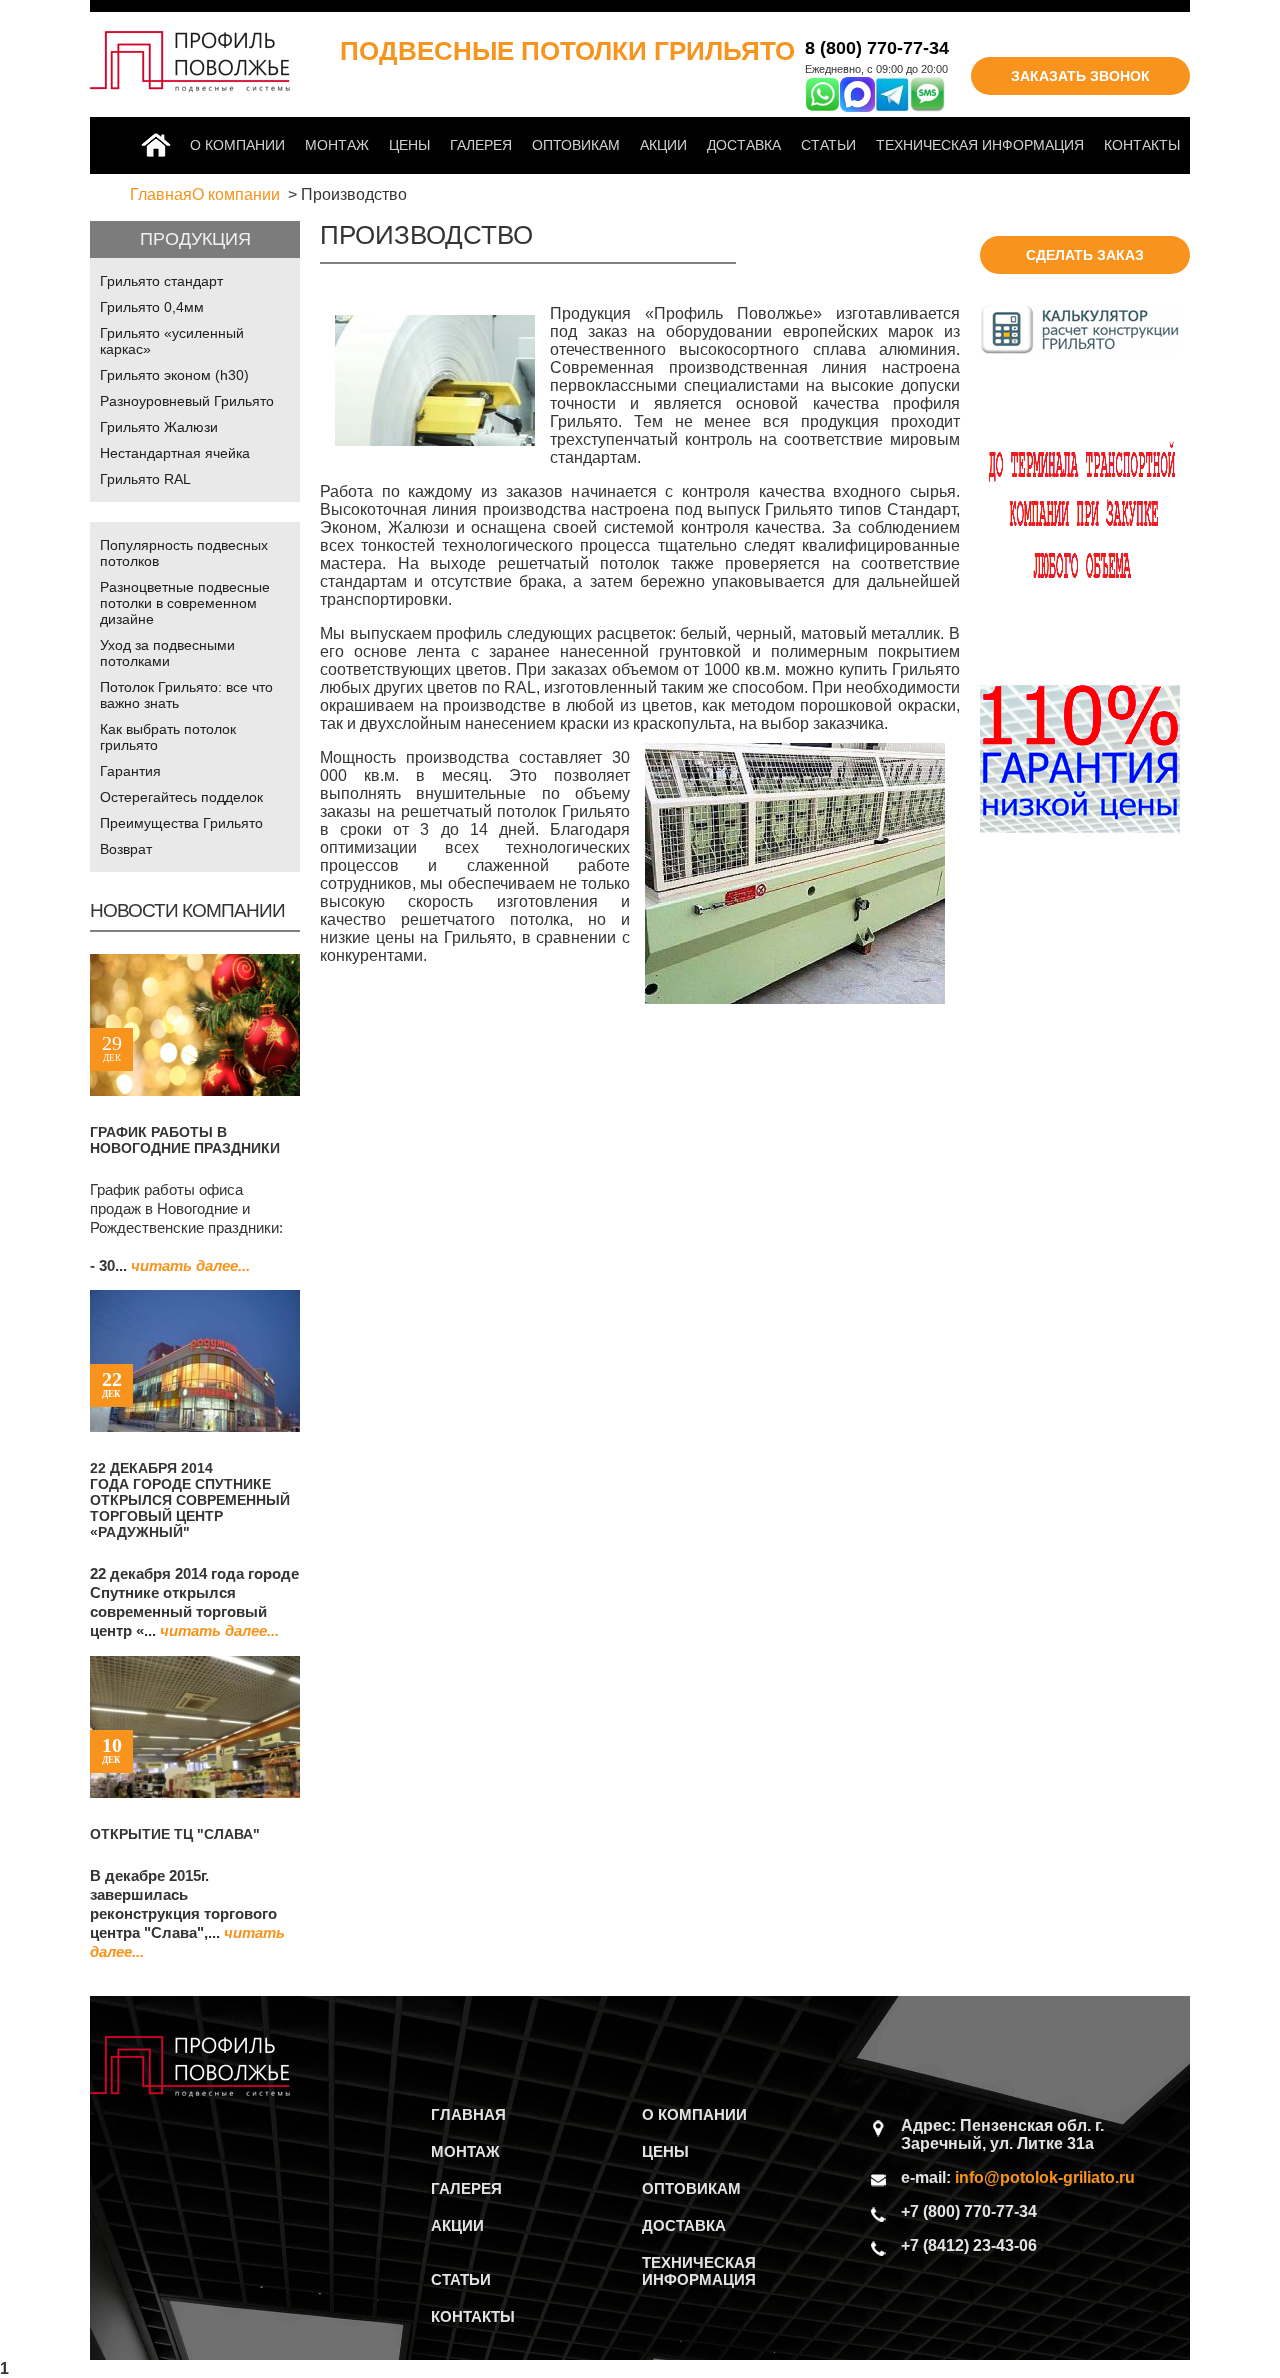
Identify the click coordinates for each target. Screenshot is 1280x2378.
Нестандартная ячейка (175, 453)
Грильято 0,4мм (152, 307)
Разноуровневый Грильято (187, 401)
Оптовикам (576, 145)
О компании (237, 145)
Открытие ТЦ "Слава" (175, 1834)
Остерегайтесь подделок (181, 797)
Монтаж (337, 145)
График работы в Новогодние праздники (185, 1140)
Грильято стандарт (161, 281)
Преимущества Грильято (181, 823)
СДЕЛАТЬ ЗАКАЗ (1085, 255)
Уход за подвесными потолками (167, 653)
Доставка (744, 145)
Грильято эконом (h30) (174, 375)
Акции (663, 145)
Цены (409, 145)
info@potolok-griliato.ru (1045, 2177)
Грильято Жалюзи (159, 427)
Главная (160, 145)
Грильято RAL (145, 479)
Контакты (1142, 145)
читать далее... (190, 1265)
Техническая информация (980, 145)
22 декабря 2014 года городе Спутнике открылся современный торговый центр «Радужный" (190, 1500)
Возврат (126, 849)
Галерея (481, 145)
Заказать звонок (1080, 76)
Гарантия (130, 771)
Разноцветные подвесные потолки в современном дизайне (185, 603)
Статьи (828, 145)
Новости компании (187, 910)
